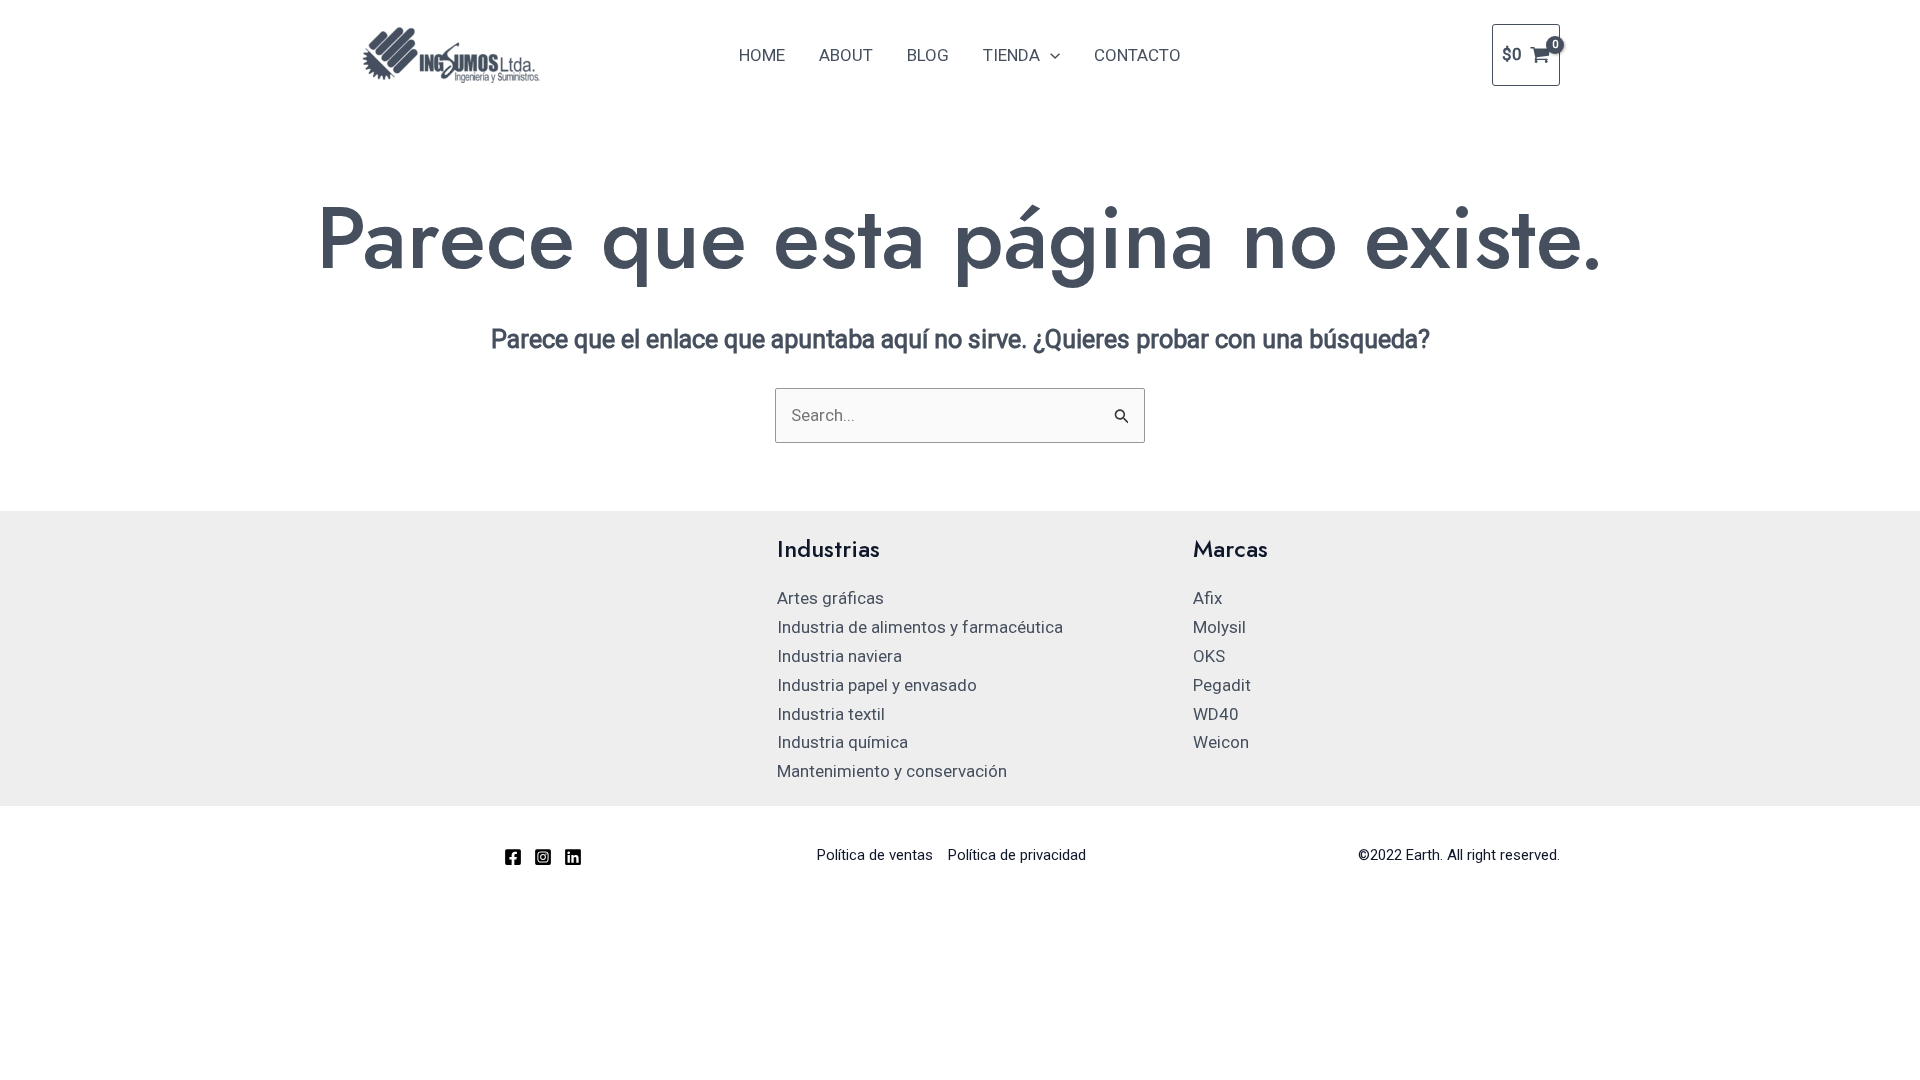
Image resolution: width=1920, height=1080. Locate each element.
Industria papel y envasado (877, 685)
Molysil (1219, 627)
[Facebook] (513, 857)
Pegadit (1222, 685)
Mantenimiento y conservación (892, 771)
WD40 (1216, 714)
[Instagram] (543, 857)
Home (762, 55)
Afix (1207, 598)
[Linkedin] (573, 857)
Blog (928, 55)
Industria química (842, 742)
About (846, 55)
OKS (1209, 656)
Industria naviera (839, 656)
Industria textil (831, 714)
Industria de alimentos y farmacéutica (920, 627)
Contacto (1137, 55)
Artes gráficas (830, 598)
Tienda (1011, 55)
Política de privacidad (1017, 855)
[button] (1050, 55)
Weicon (1221, 742)
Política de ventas (875, 855)
